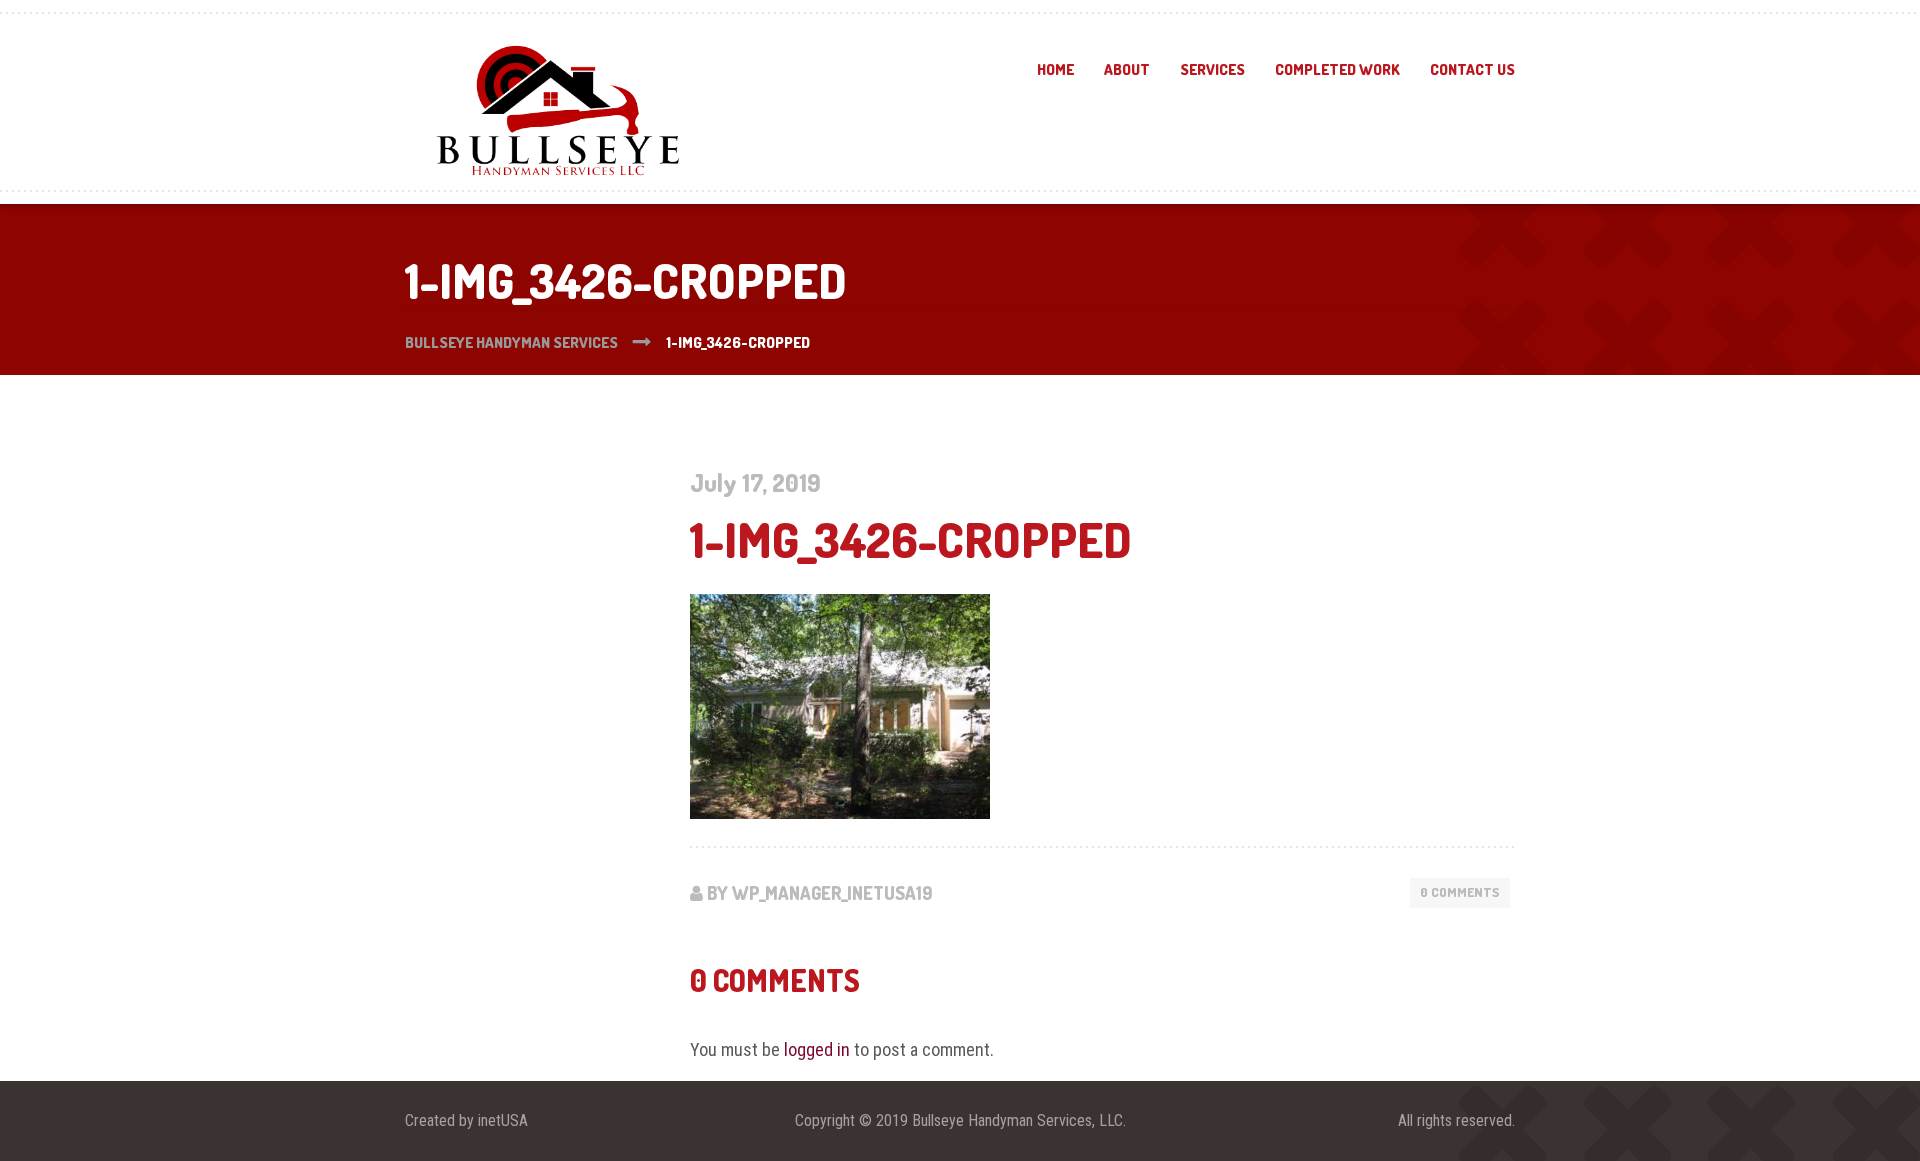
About (1127, 69)
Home (1055, 69)
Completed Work (1337, 69)
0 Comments (1460, 892)
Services (1212, 69)
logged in (817, 1049)
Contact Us (1472, 69)
